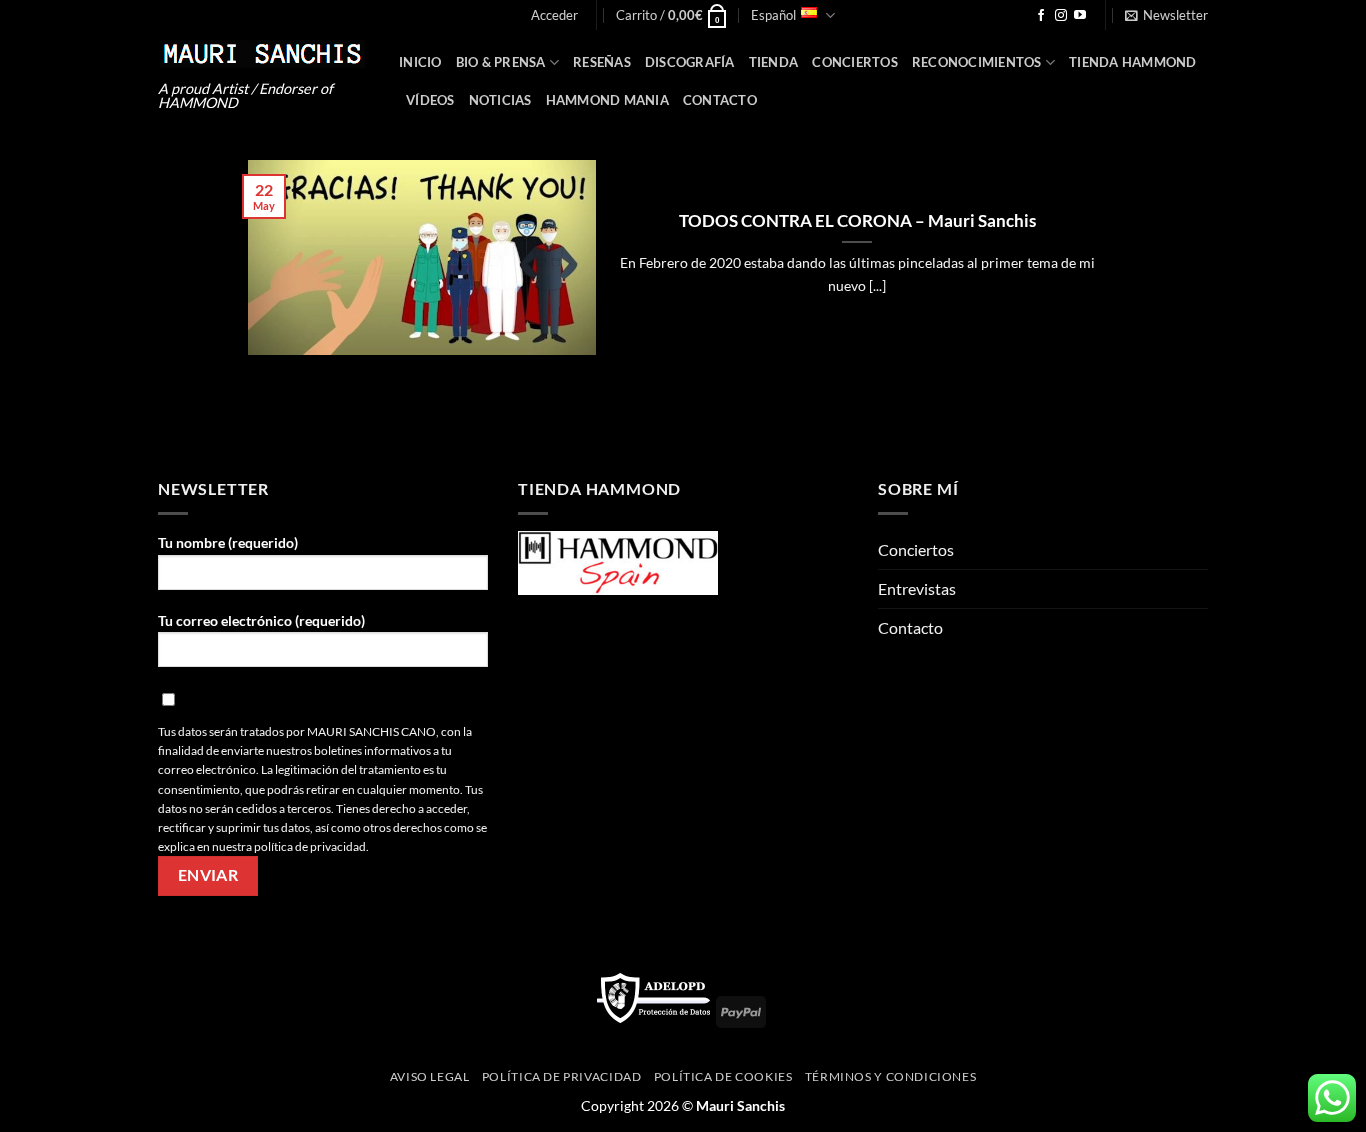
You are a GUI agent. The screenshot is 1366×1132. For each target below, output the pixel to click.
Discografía (690, 62)
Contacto (720, 100)
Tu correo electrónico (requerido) (261, 620)
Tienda (774, 62)
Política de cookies (723, 1076)
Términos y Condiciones (890, 1076)
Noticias (500, 100)
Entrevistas (917, 588)
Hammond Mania (607, 100)
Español (773, 15)
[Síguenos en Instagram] (1061, 16)
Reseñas (602, 62)
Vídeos (430, 100)
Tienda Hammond (1133, 62)
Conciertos (855, 62)
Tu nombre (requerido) (228, 542)
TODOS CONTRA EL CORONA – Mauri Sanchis (857, 221)
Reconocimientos (977, 62)
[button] (554, 15)
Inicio (420, 62)
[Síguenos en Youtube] (1080, 16)
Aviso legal (430, 1076)
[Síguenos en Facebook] (1041, 16)
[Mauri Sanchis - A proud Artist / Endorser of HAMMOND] (263, 54)
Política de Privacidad (561, 1076)
